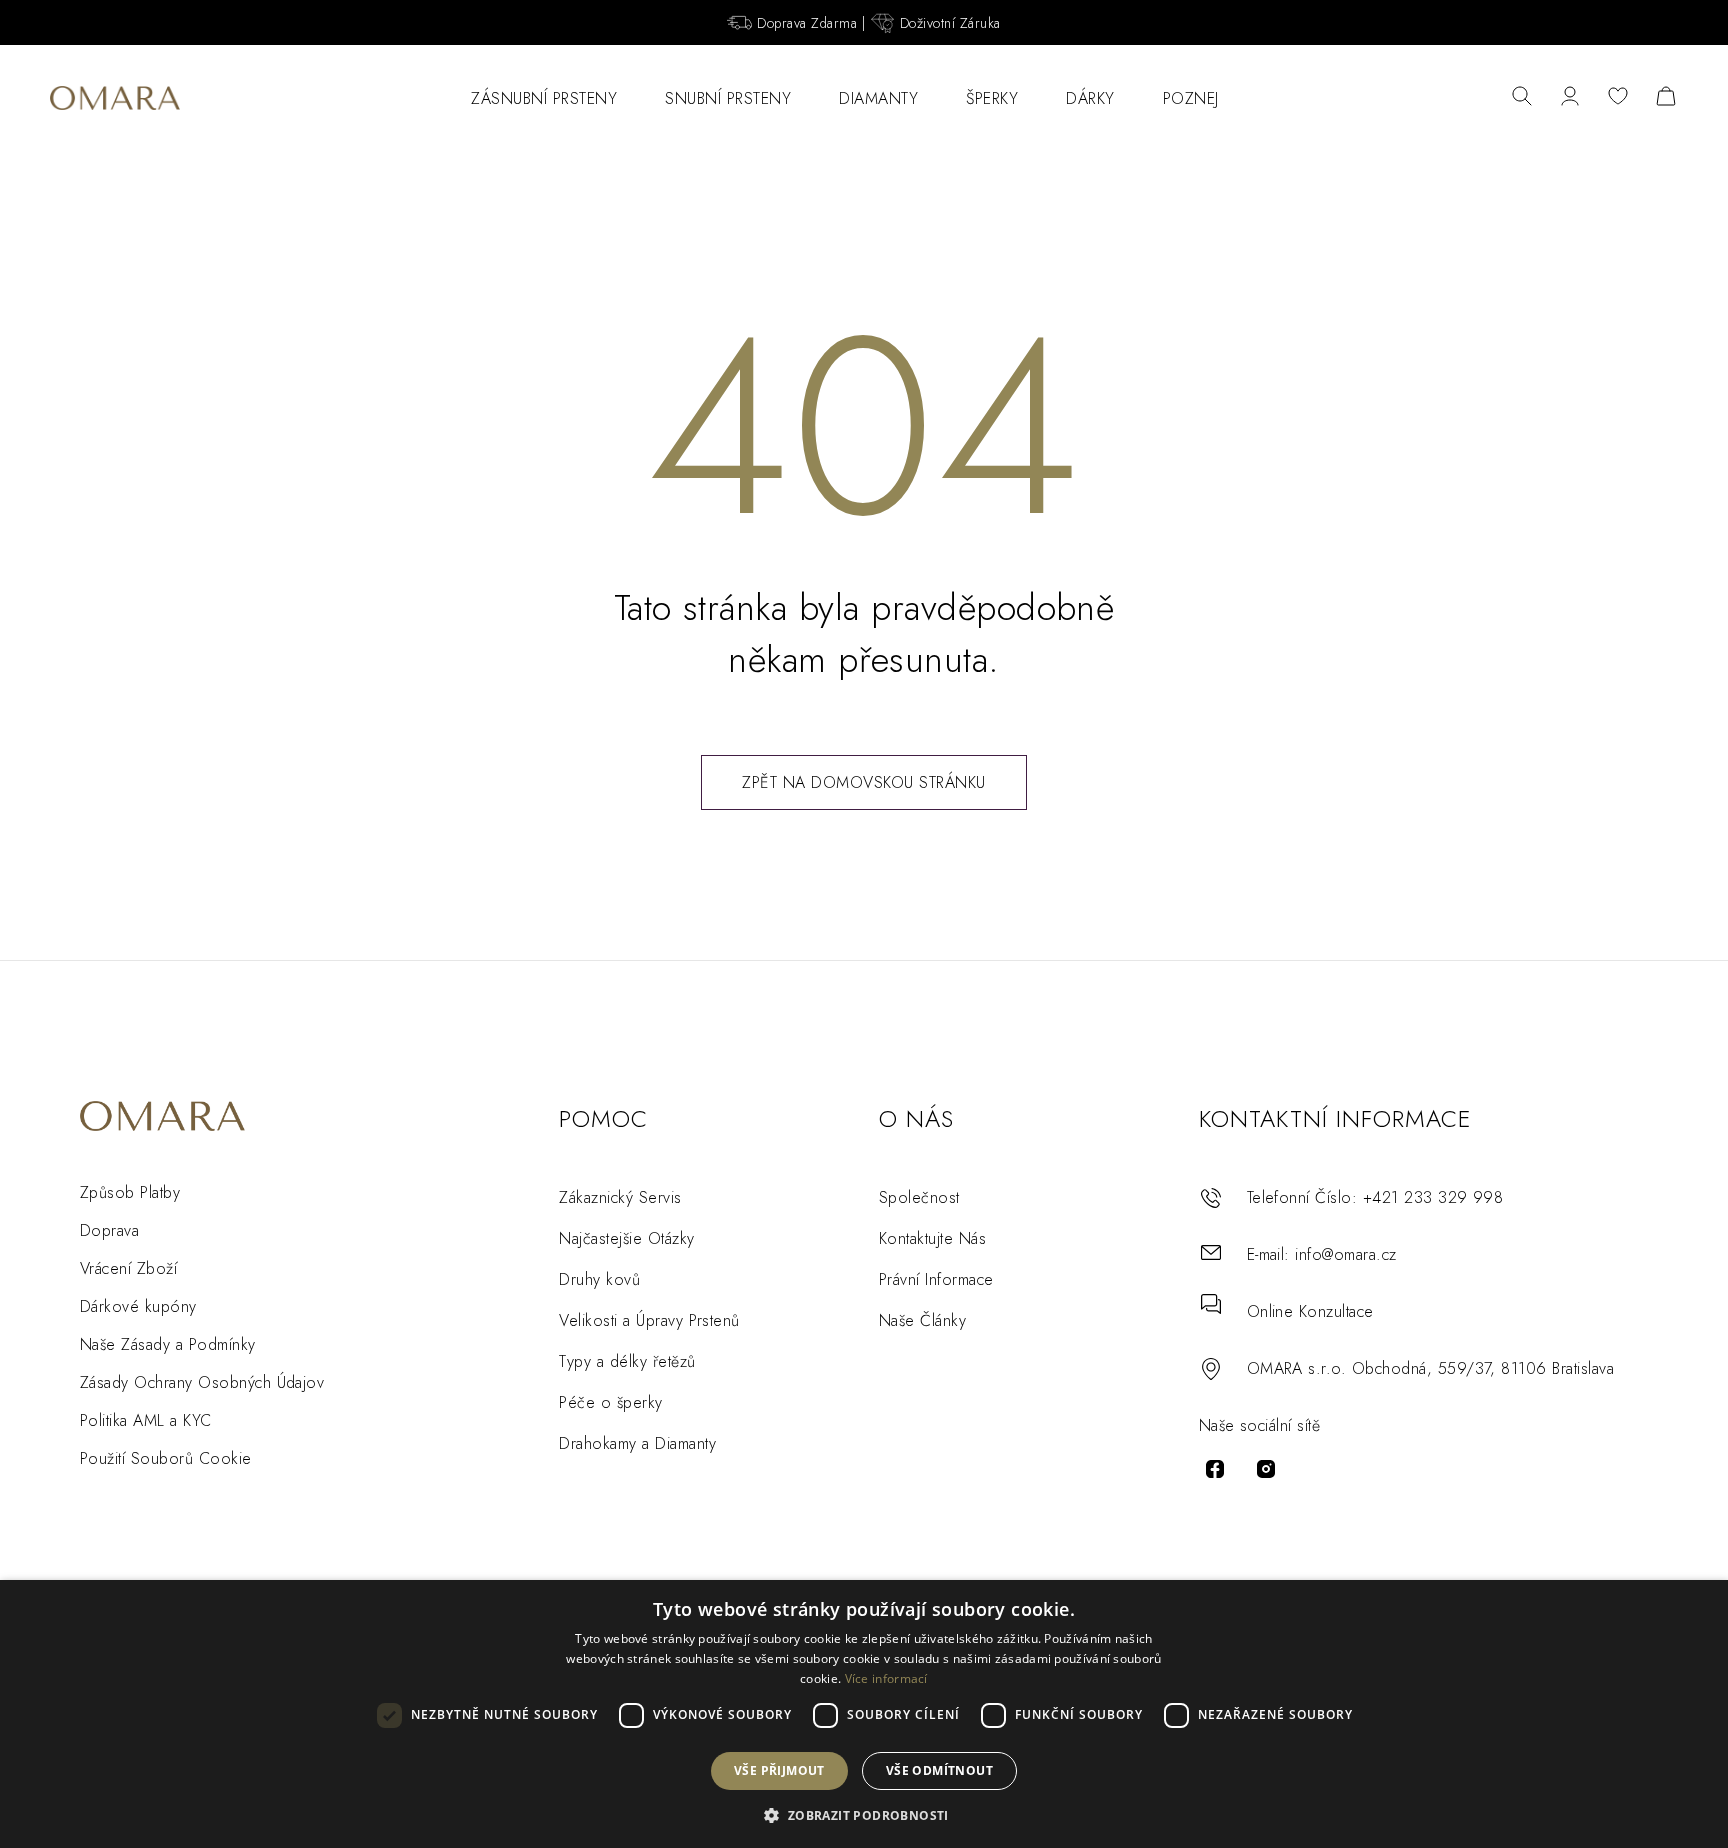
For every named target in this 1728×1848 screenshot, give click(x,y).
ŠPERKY (992, 98)
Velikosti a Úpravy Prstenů (649, 1320)
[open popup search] (1522, 98)
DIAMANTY (878, 98)
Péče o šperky (610, 1402)
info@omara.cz (1345, 1254)
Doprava (109, 1230)
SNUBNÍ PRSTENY (728, 98)
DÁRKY (1090, 98)
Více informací (886, 1678)
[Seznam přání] (1618, 98)
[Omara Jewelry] (115, 98)
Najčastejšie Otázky (626, 1238)
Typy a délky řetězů (627, 1361)
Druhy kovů (599, 1279)
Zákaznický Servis (620, 1197)
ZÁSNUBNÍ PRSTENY (544, 98)
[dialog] (864, 1714)
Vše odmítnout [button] (939, 1770)
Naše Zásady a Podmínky (168, 1344)
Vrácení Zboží (128, 1268)
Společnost (919, 1197)
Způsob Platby (130, 1192)
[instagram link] (1266, 1469)
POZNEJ (1191, 98)
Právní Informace (936, 1279)
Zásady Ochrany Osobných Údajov (202, 1382)
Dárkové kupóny (138, 1306)
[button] (863, 1814)
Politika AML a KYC (146, 1420)
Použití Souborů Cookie (166, 1458)
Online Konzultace (1310, 1311)
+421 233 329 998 (1433, 1197)
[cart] (1666, 98)
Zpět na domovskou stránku (864, 782)
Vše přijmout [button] (779, 1770)
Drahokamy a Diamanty (637, 1443)
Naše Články (922, 1320)
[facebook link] (1215, 1469)
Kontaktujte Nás (932, 1238)
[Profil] (1570, 98)
